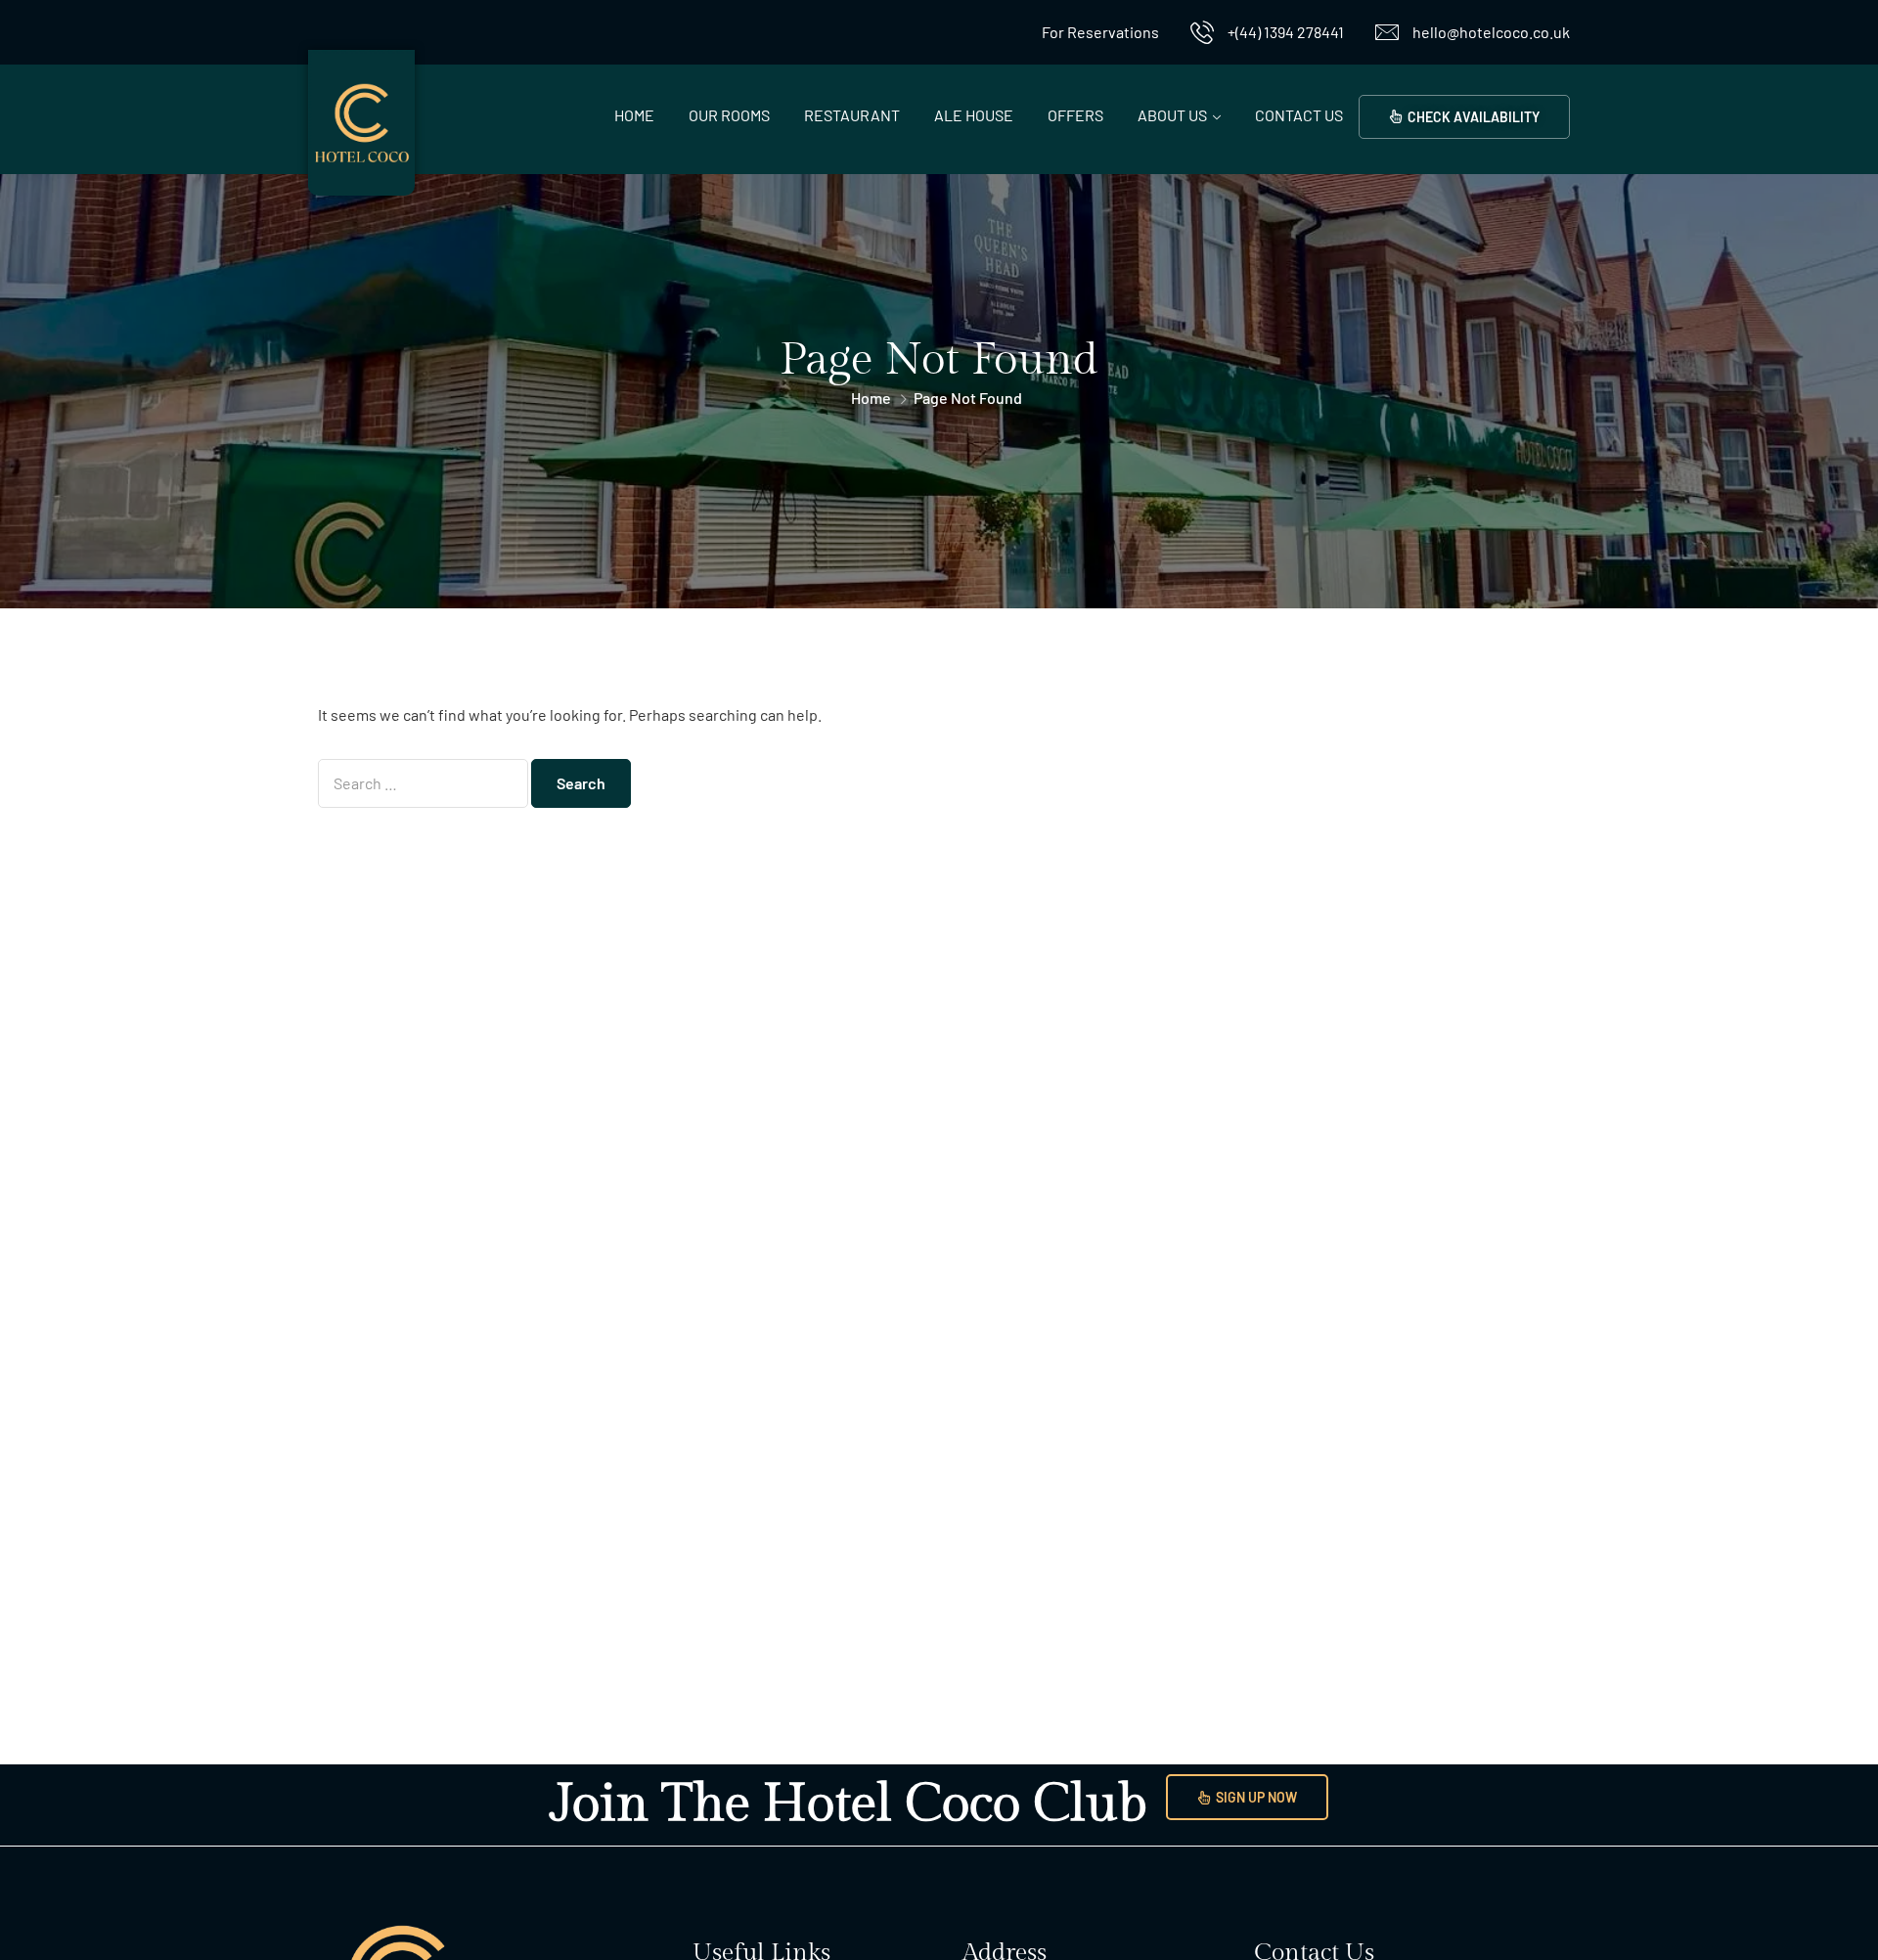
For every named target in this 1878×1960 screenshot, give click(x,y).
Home (634, 115)
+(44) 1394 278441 (1286, 32)
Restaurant (852, 115)
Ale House (974, 115)
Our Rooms (729, 115)
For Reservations (1100, 32)
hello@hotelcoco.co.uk (1491, 32)
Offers (1075, 115)
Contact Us (1299, 115)
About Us (1172, 115)
